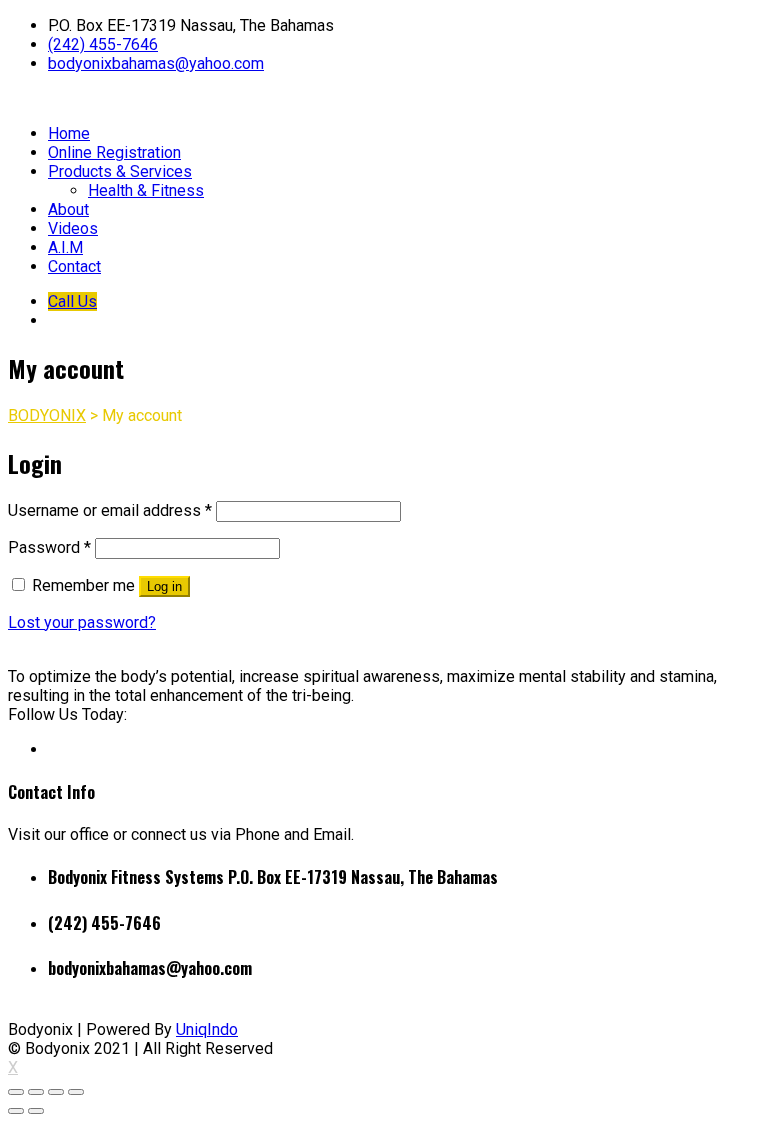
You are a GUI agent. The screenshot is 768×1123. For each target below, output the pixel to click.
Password (49, 547)
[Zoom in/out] (76, 1092)
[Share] (36, 1092)
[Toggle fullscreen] (56, 1092)
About (68, 209)
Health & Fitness (146, 190)
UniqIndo (207, 1029)
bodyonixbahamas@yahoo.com (156, 63)
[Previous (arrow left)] (16, 1111)
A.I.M (65, 247)
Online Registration (114, 152)
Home (69, 133)
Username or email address (110, 510)
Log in (164, 586)
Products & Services (120, 171)
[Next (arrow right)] (36, 1111)
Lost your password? (82, 622)
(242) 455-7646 (103, 44)
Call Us (72, 301)
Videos (73, 228)
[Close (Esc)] (16, 1092)
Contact (74, 266)
